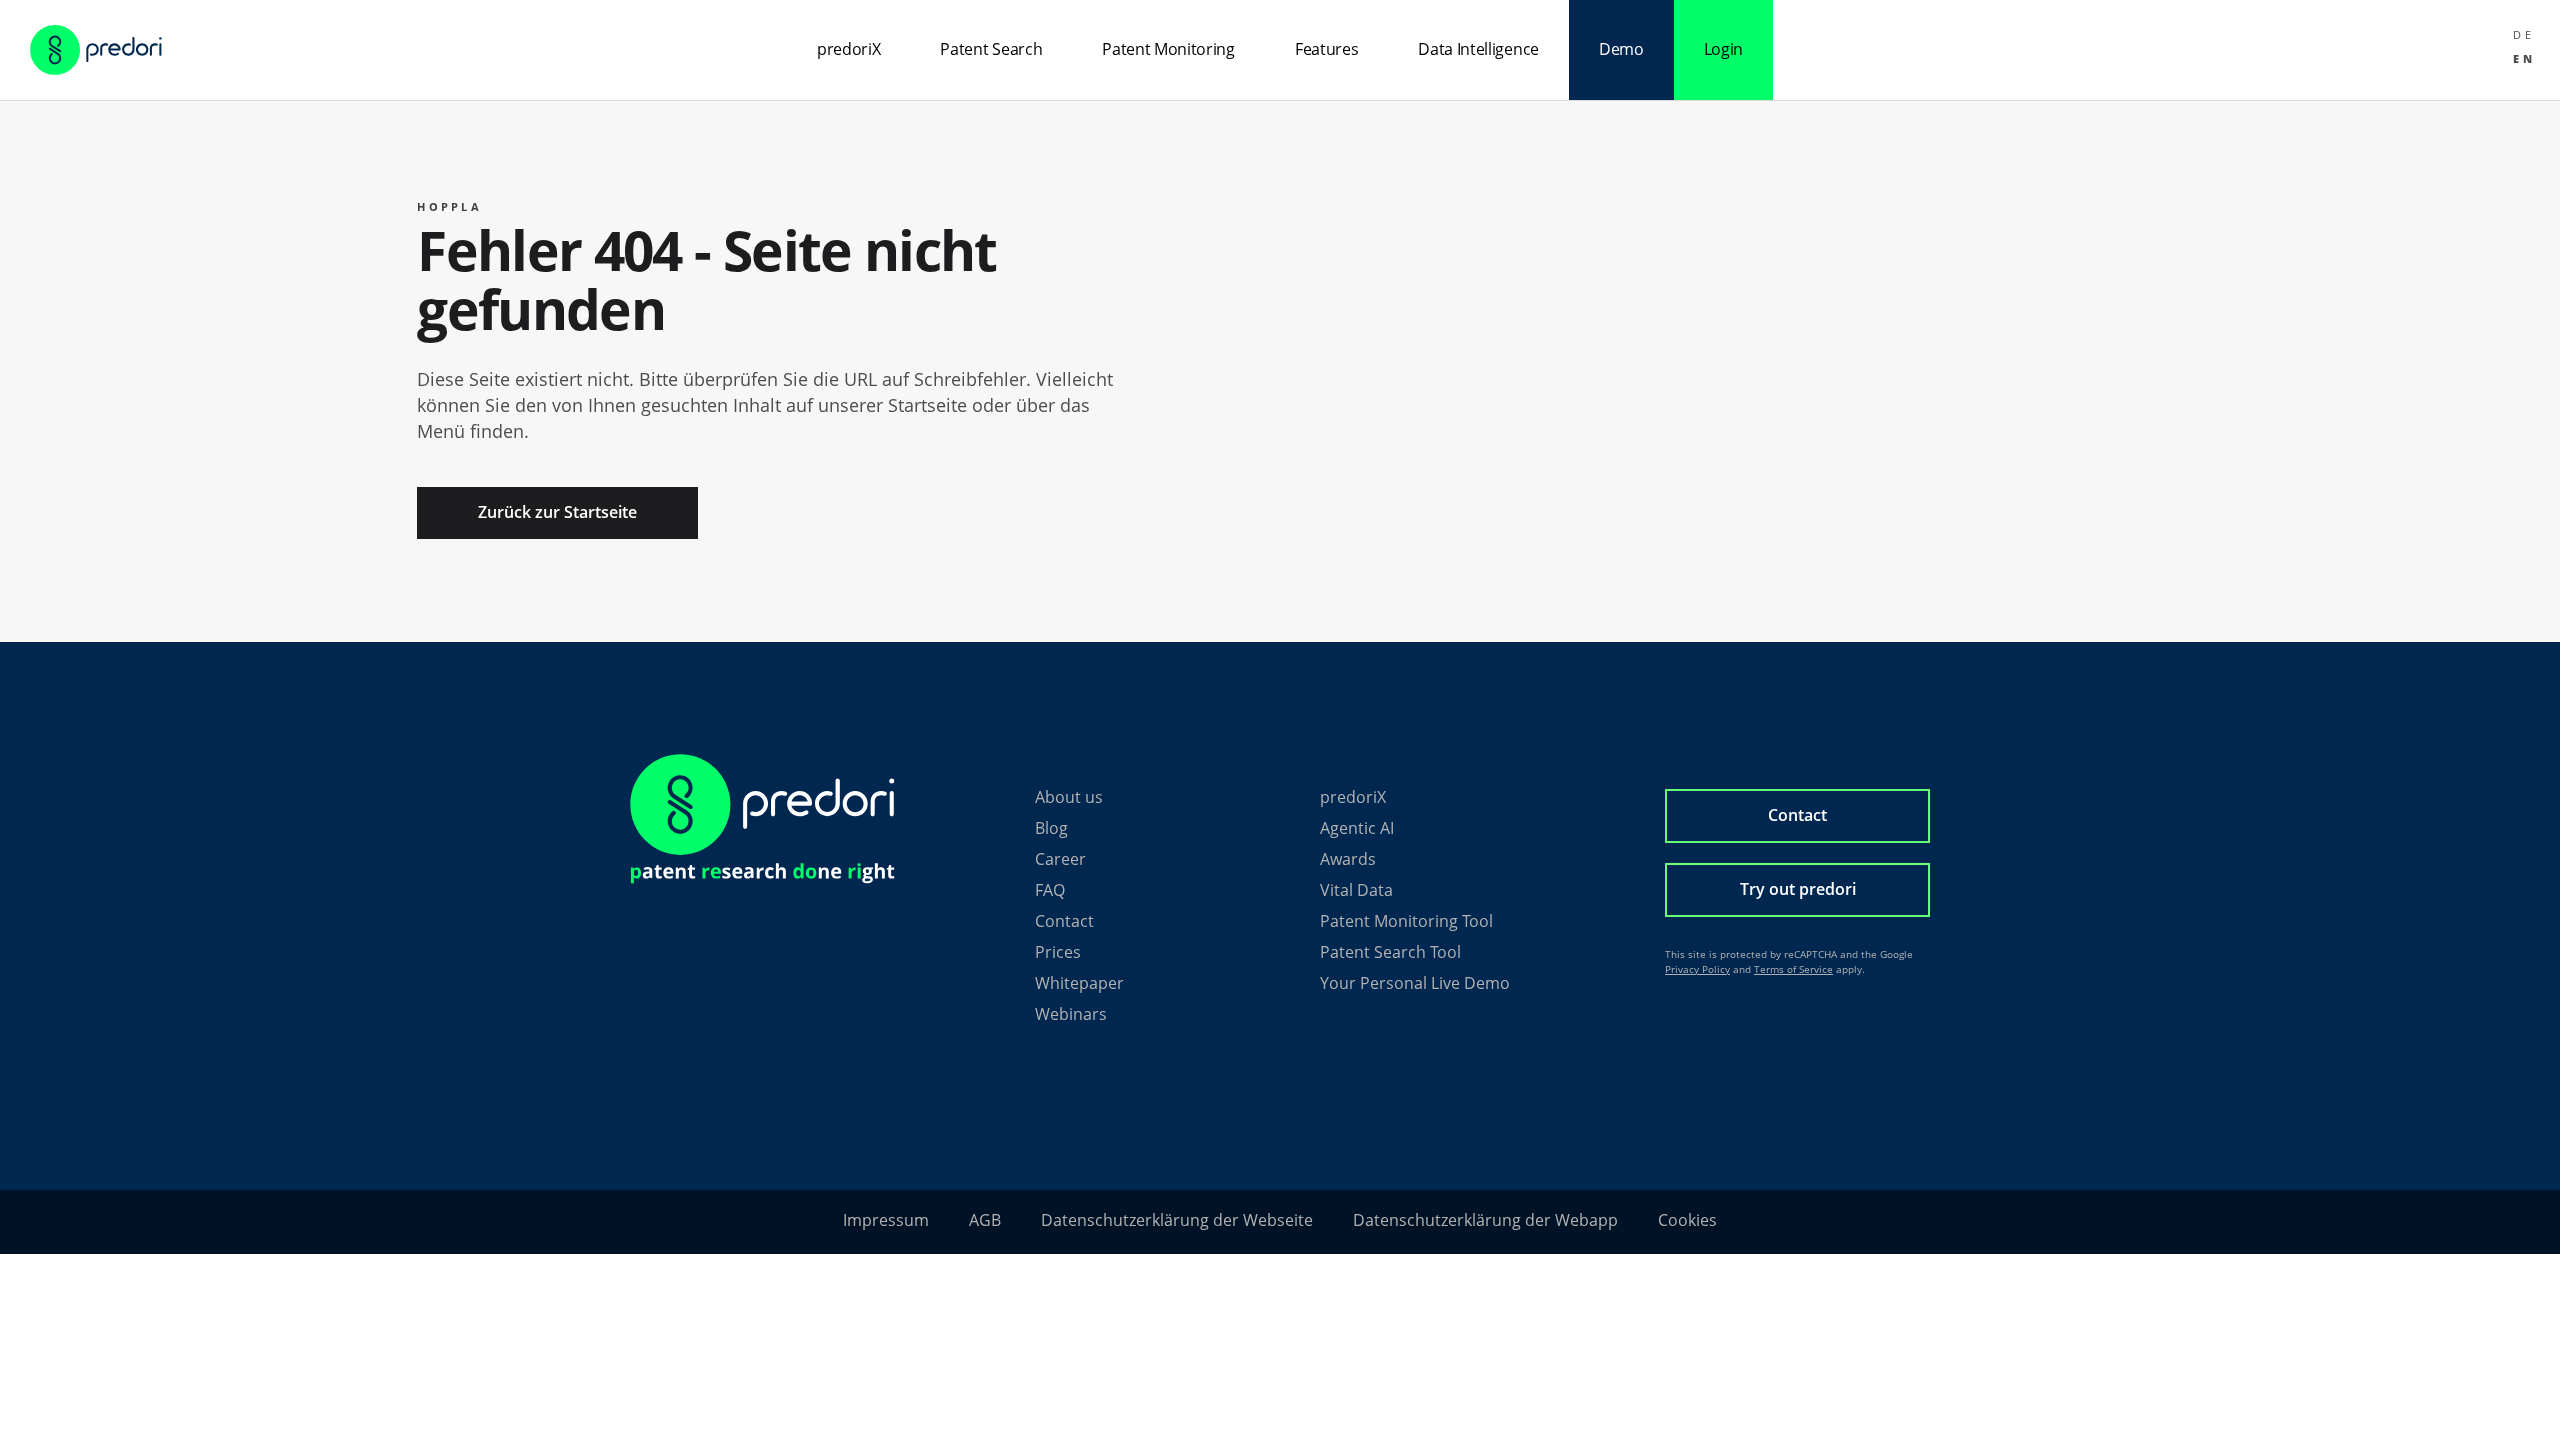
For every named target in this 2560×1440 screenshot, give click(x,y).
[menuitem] (2524, 34)
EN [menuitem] (2524, 57)
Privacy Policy (1697, 969)
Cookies (1687, 1220)
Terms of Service (1793, 969)
